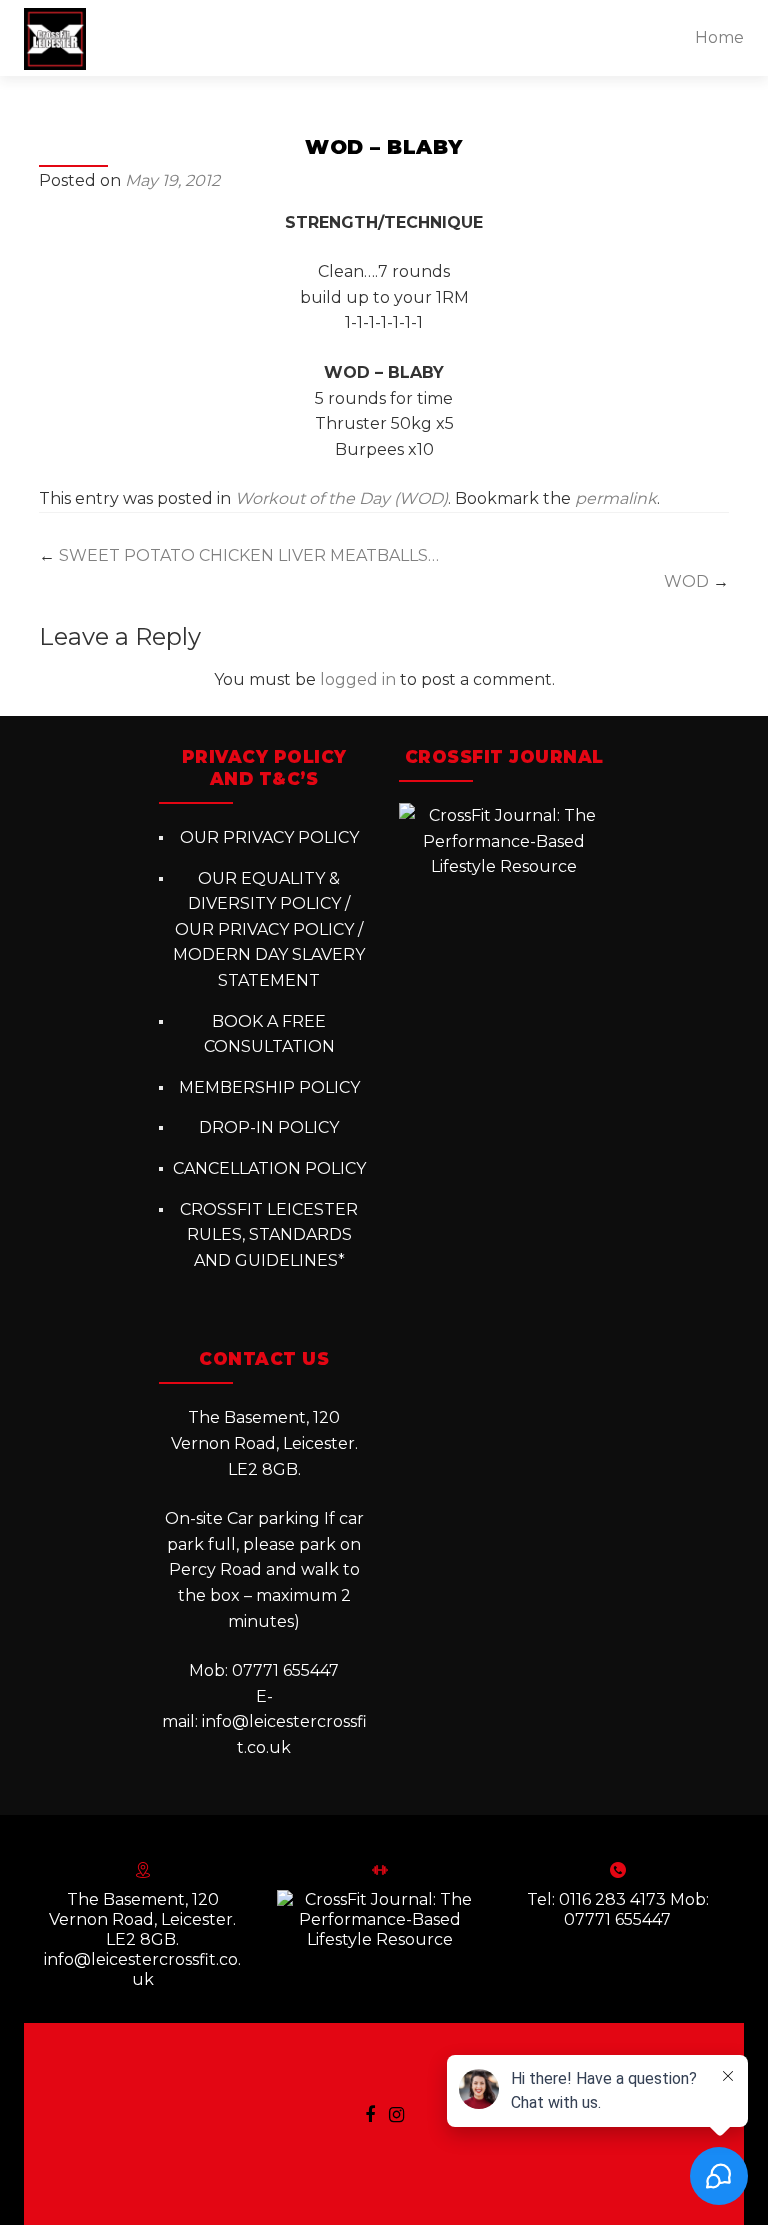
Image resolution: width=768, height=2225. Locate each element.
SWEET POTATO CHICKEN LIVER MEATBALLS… (239, 555)
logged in (358, 679)
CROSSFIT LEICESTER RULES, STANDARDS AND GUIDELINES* (269, 1235)
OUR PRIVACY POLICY (269, 837)
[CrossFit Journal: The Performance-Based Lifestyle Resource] (504, 840)
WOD (696, 581)
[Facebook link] (370, 2114)
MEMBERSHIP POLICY (269, 1087)
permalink (616, 498)
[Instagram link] (396, 2114)
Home (719, 37)
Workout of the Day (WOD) (341, 498)
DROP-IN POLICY (269, 1127)
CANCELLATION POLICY (269, 1168)
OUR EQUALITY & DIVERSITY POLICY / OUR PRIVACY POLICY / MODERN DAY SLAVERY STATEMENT (269, 929)
